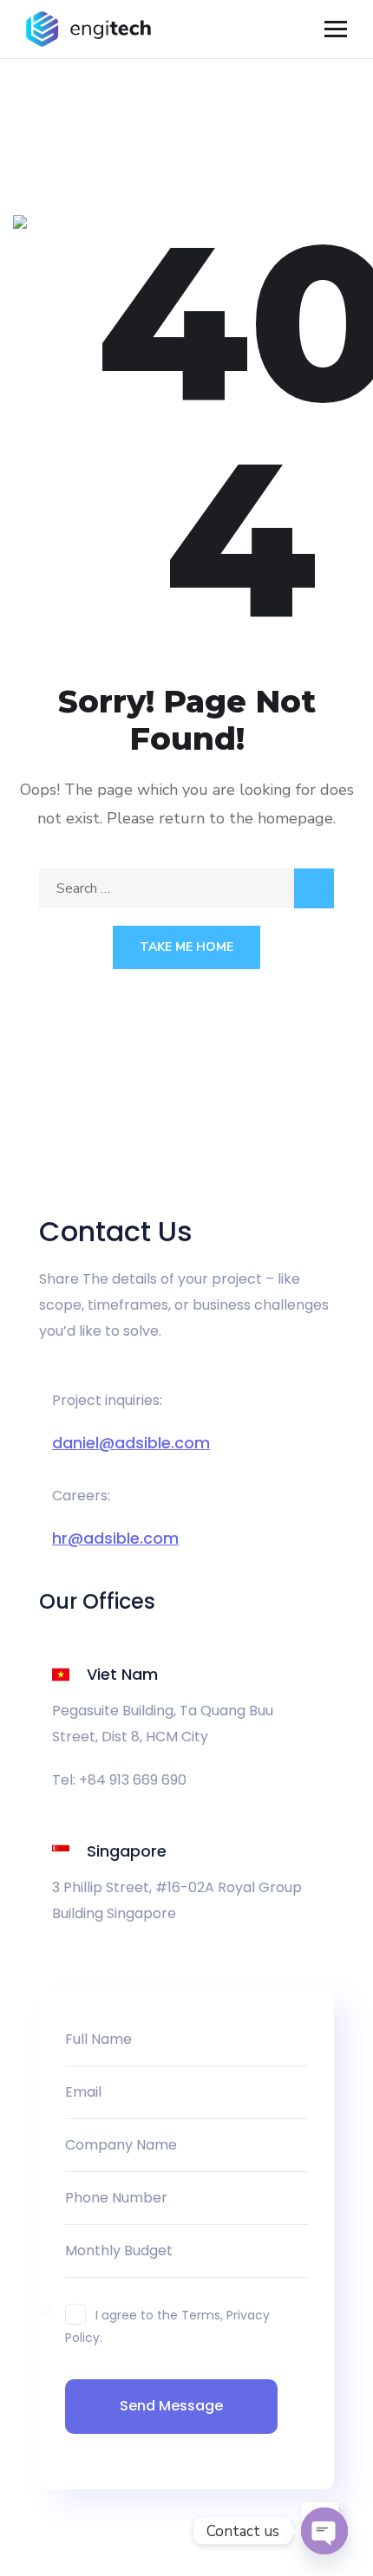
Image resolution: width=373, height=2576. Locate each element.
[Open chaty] (324, 2531)
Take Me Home (186, 947)
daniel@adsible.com (131, 1443)
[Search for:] (186, 888)
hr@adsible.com (115, 1538)
